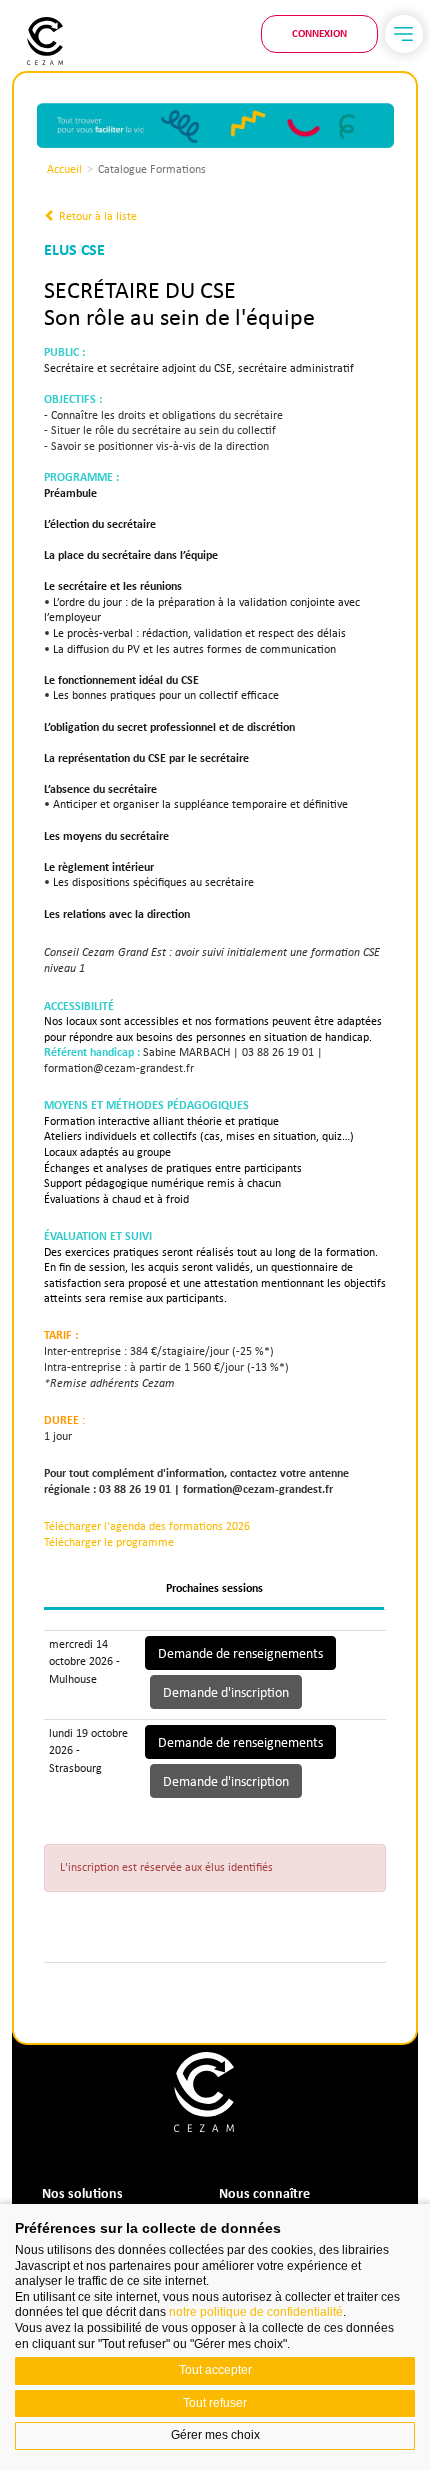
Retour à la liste (96, 216)
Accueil (64, 169)
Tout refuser (215, 2403)
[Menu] (404, 34)
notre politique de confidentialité (256, 2312)
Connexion (319, 33)
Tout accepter (215, 2370)
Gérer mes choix (215, 2435)
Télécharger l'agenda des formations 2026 (147, 1526)
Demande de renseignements (240, 1653)
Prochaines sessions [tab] (214, 1588)
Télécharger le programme (109, 1542)
